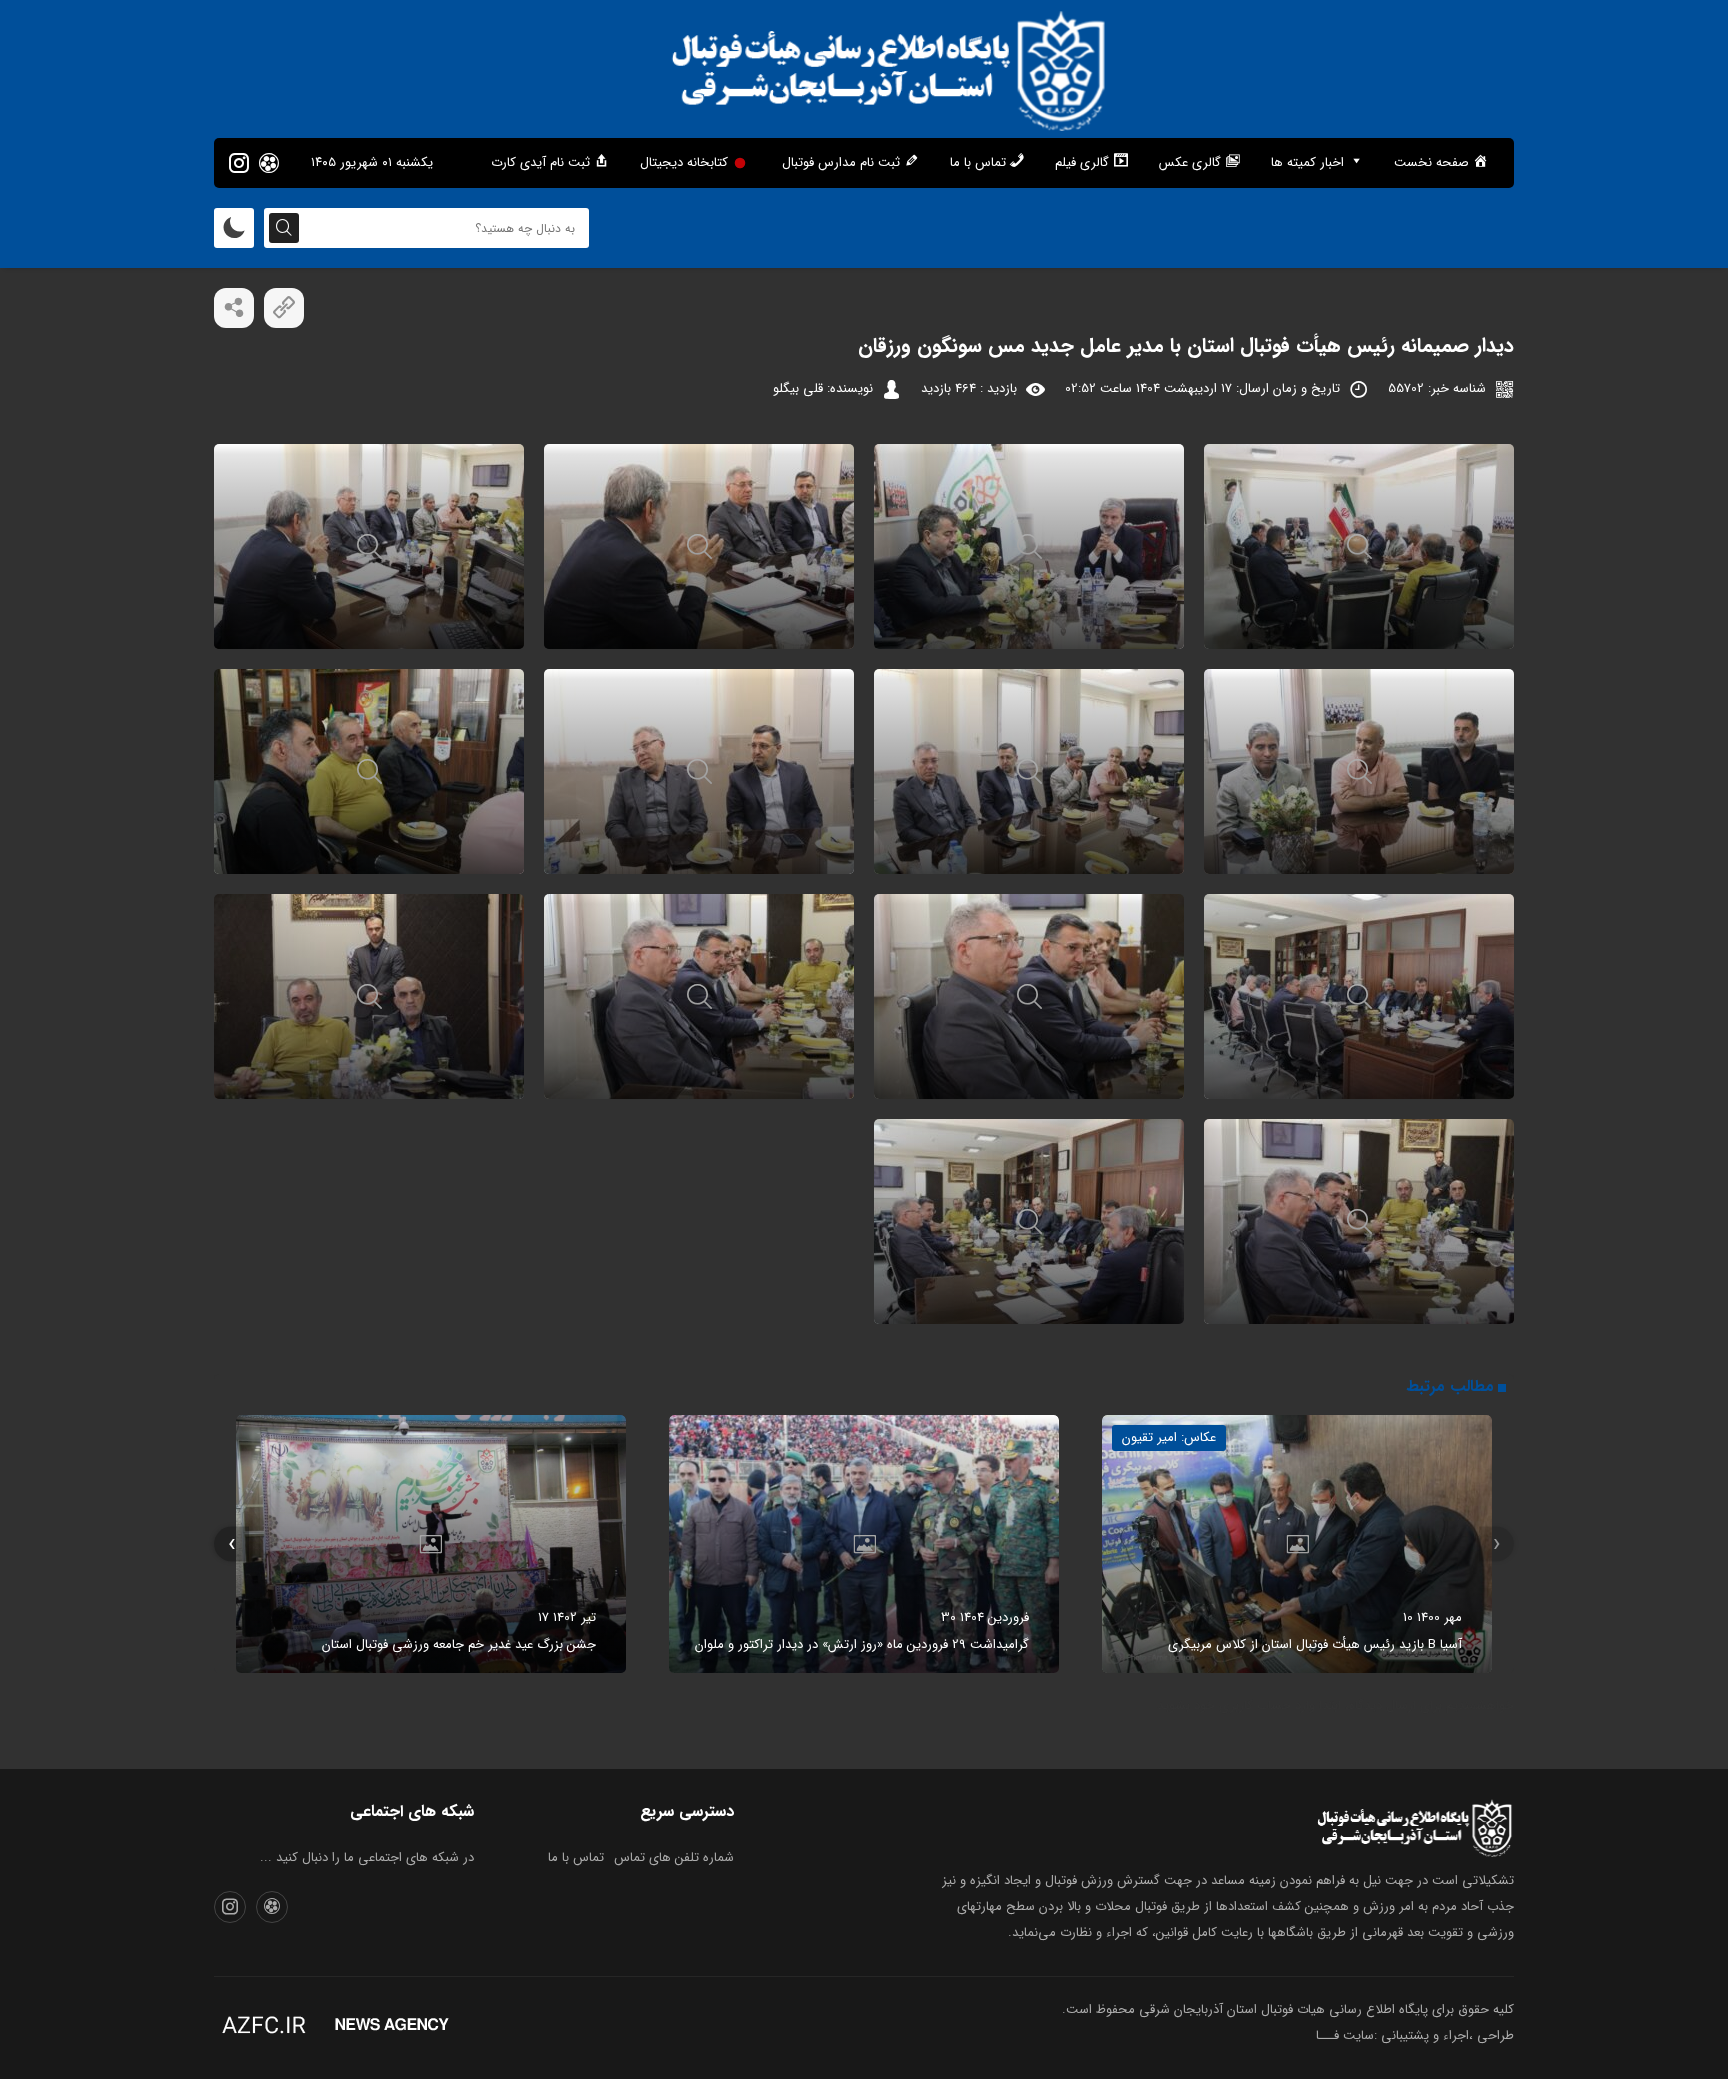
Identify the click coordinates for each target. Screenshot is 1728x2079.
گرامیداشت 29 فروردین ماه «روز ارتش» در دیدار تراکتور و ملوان (862, 1644)
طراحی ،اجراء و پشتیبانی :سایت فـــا (1415, 2035)
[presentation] (1496, 1544)
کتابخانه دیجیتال (684, 162)
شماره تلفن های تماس (674, 1857)
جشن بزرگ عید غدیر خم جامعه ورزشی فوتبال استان (459, 1644)
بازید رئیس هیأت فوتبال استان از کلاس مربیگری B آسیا (1315, 1644)
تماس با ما (576, 1857)
